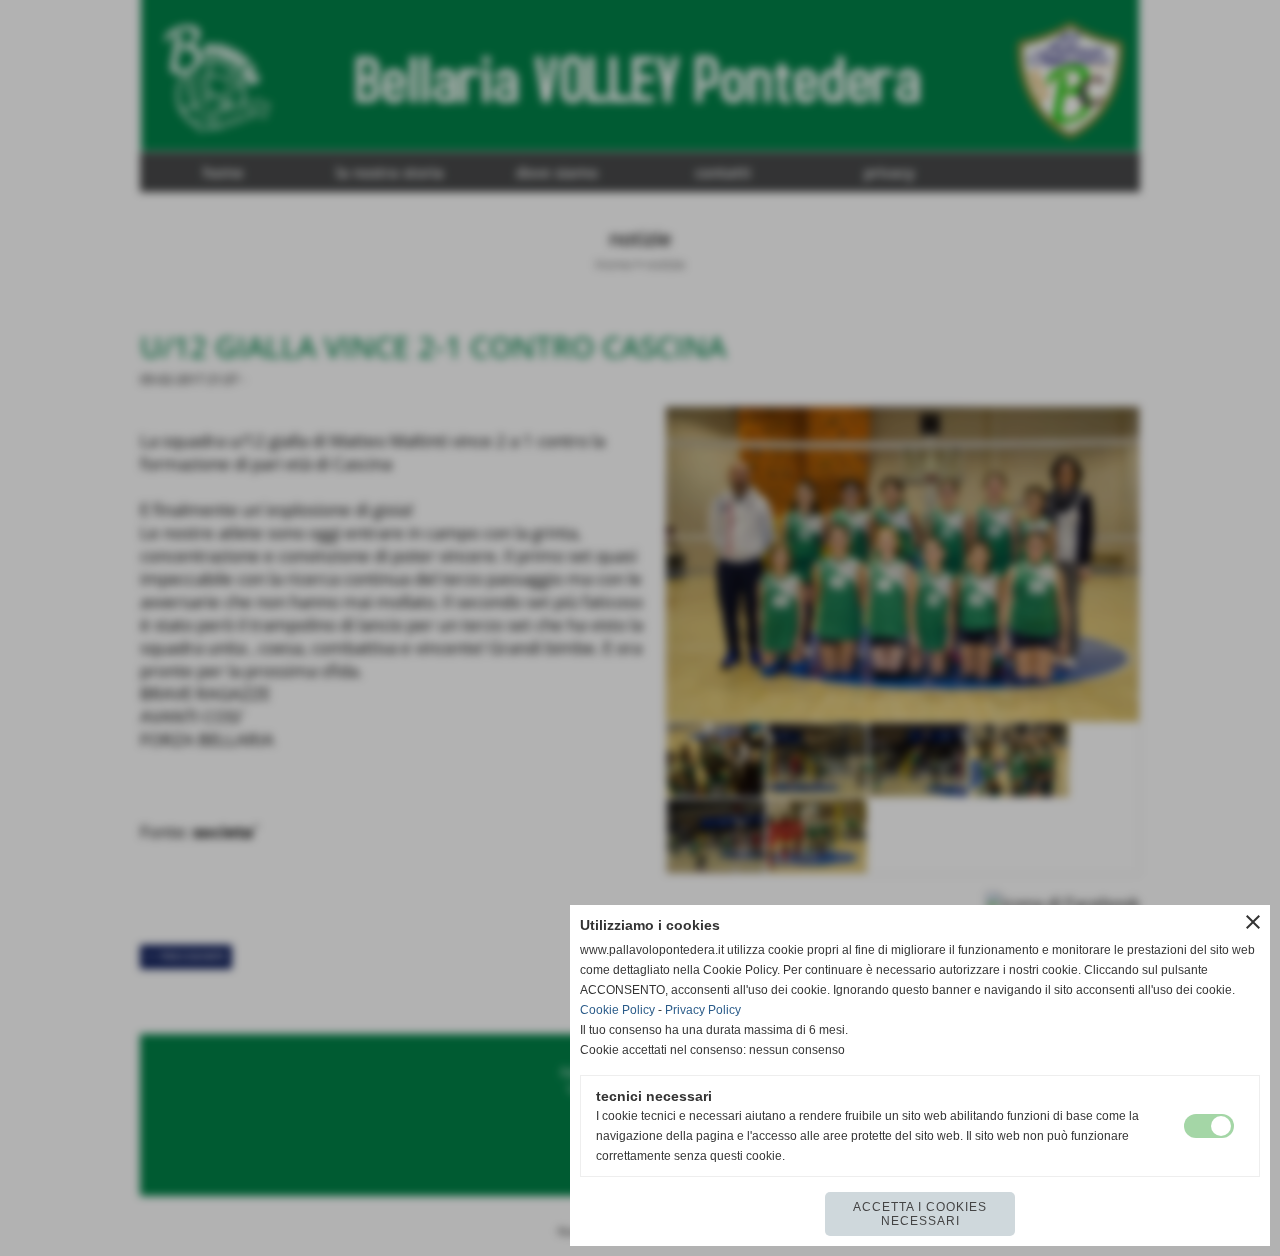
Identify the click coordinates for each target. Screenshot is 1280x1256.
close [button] (1253, 922)
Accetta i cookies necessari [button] (920, 1214)
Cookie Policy (617, 1010)
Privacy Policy (703, 1010)
